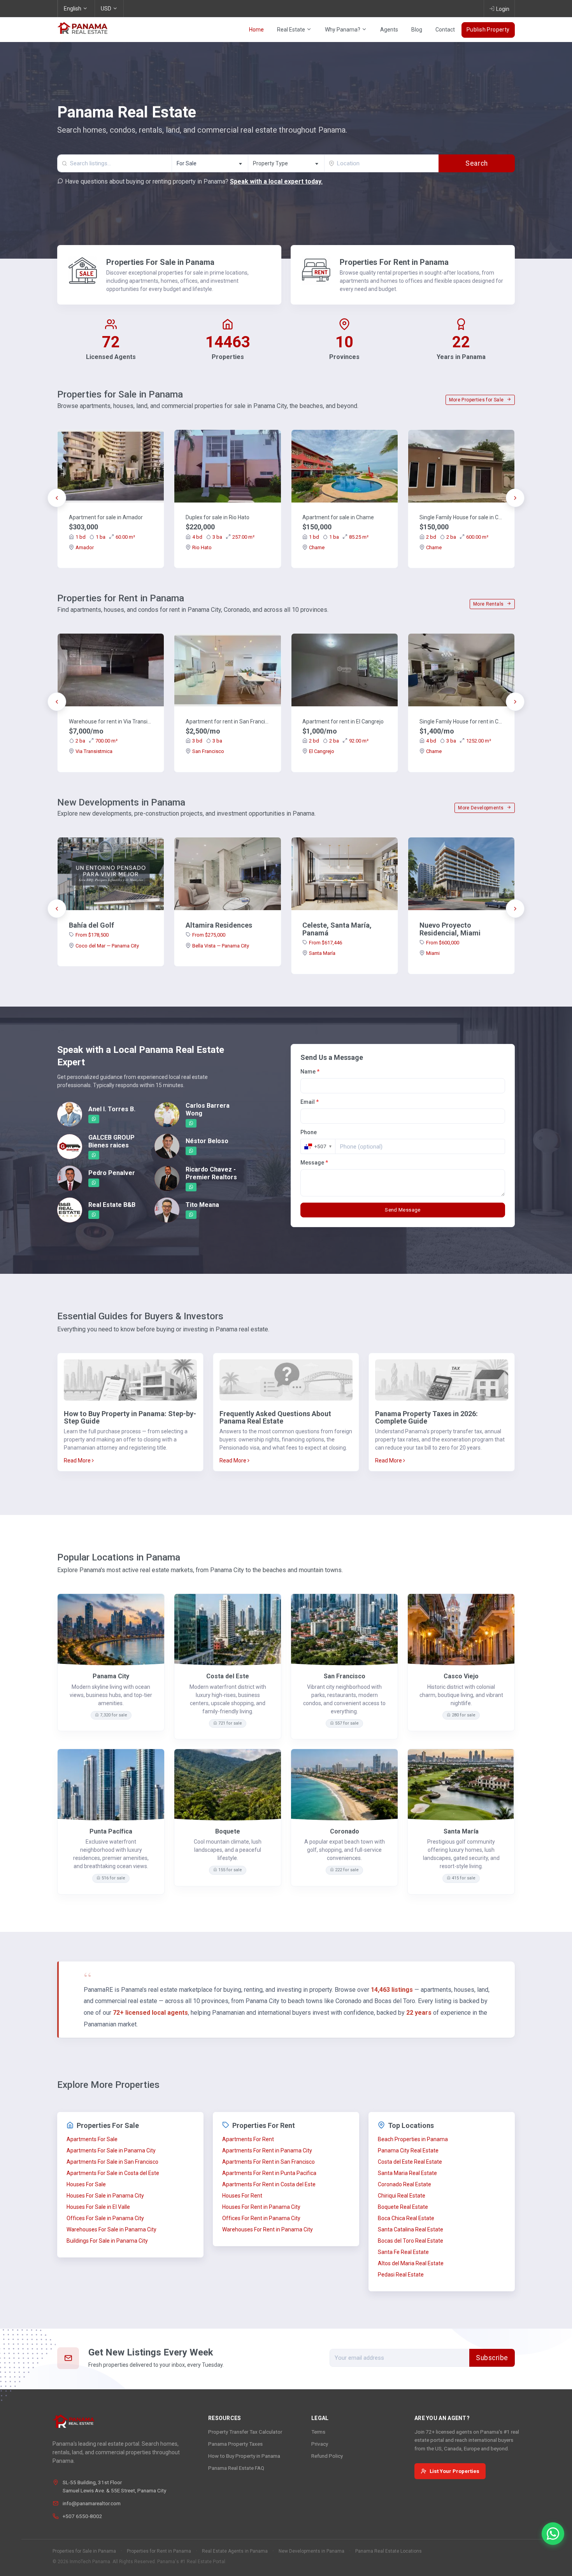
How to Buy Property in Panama (244, 2456)
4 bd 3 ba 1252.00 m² (459, 741)
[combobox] (210, 163)
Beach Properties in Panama (413, 2139)
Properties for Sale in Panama (84, 2551)
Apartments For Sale (92, 2139)
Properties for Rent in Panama (159, 2551)
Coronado (345, 1831)
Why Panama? (343, 30)
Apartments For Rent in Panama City (267, 2150)
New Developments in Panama (311, 2551)
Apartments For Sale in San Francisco (112, 2162)
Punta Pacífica (111, 1831)
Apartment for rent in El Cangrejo (343, 721)
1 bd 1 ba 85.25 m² (339, 537)
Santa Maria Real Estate (407, 2173)
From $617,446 (325, 943)
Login (503, 9)
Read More (78, 1460)
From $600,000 (443, 943)
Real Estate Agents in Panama (235, 2551)
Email (310, 1102)
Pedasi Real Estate (401, 2275)
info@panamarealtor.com (92, 2503)
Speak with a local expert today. (276, 181)
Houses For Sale (86, 2184)
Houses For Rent (242, 2196)
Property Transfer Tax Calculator (245, 2432)
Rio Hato (202, 547)
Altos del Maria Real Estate (411, 2263)
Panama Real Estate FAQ (236, 2468)
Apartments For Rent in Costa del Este (269, 2184)
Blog (417, 30)
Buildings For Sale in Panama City (107, 2241)
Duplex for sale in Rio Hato (218, 517)
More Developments (481, 808)
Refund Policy (327, 2456)
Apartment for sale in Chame (338, 517)
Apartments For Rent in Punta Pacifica (269, 2173)
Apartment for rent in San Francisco (228, 721)
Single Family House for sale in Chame (461, 517)
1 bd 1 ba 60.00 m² (105, 537)
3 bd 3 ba (207, 741)
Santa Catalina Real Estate (411, 2229)
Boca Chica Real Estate (406, 2218)
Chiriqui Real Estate (402, 2196)
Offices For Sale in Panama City (105, 2218)
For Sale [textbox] (187, 163)
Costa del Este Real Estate (410, 2162)
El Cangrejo (322, 751)
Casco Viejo (461, 1676)
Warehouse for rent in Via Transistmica (111, 721)
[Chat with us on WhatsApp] (553, 2534)
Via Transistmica (94, 751)
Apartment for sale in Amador (106, 517)
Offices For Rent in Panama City (261, 2218)
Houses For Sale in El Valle (98, 2207)
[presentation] (57, 498)
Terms (318, 2432)
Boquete (228, 1831)
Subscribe (492, 2358)
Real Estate (292, 30)
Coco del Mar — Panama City (107, 946)
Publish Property (488, 30)
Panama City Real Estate (408, 2150)
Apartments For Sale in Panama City (111, 2150)
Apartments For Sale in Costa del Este (113, 2173)
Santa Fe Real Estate (403, 2252)
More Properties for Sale (477, 400)
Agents (389, 30)
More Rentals (489, 604)
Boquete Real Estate (403, 2207)
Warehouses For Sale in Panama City (111, 2229)
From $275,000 (209, 935)
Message (314, 1163)
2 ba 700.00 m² (97, 741)
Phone (309, 1132)
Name (310, 1072)
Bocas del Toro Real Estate (411, 2241)
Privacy (320, 2444)
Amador (85, 547)
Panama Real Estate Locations (389, 2551)
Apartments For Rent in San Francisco (268, 2162)
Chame (317, 547)
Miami (433, 953)
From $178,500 (92, 935)
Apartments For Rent (248, 2139)
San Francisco (208, 751)
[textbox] (286, 164)
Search (476, 163)
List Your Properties (454, 2471)
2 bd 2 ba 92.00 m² (339, 741)
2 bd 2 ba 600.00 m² (457, 537)
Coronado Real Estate (404, 2184)
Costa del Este (228, 1676)
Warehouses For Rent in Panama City (268, 2229)
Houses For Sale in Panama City (105, 2196)
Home (256, 30)
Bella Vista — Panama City (221, 946)
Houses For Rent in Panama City (261, 2207)
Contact (445, 30)
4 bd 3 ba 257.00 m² (223, 537)
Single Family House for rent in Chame (461, 721)
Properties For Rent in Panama (394, 262)
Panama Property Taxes (235, 2444)
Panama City (111, 1676)
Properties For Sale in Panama (160, 262)
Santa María (322, 953)
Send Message (403, 1210)
